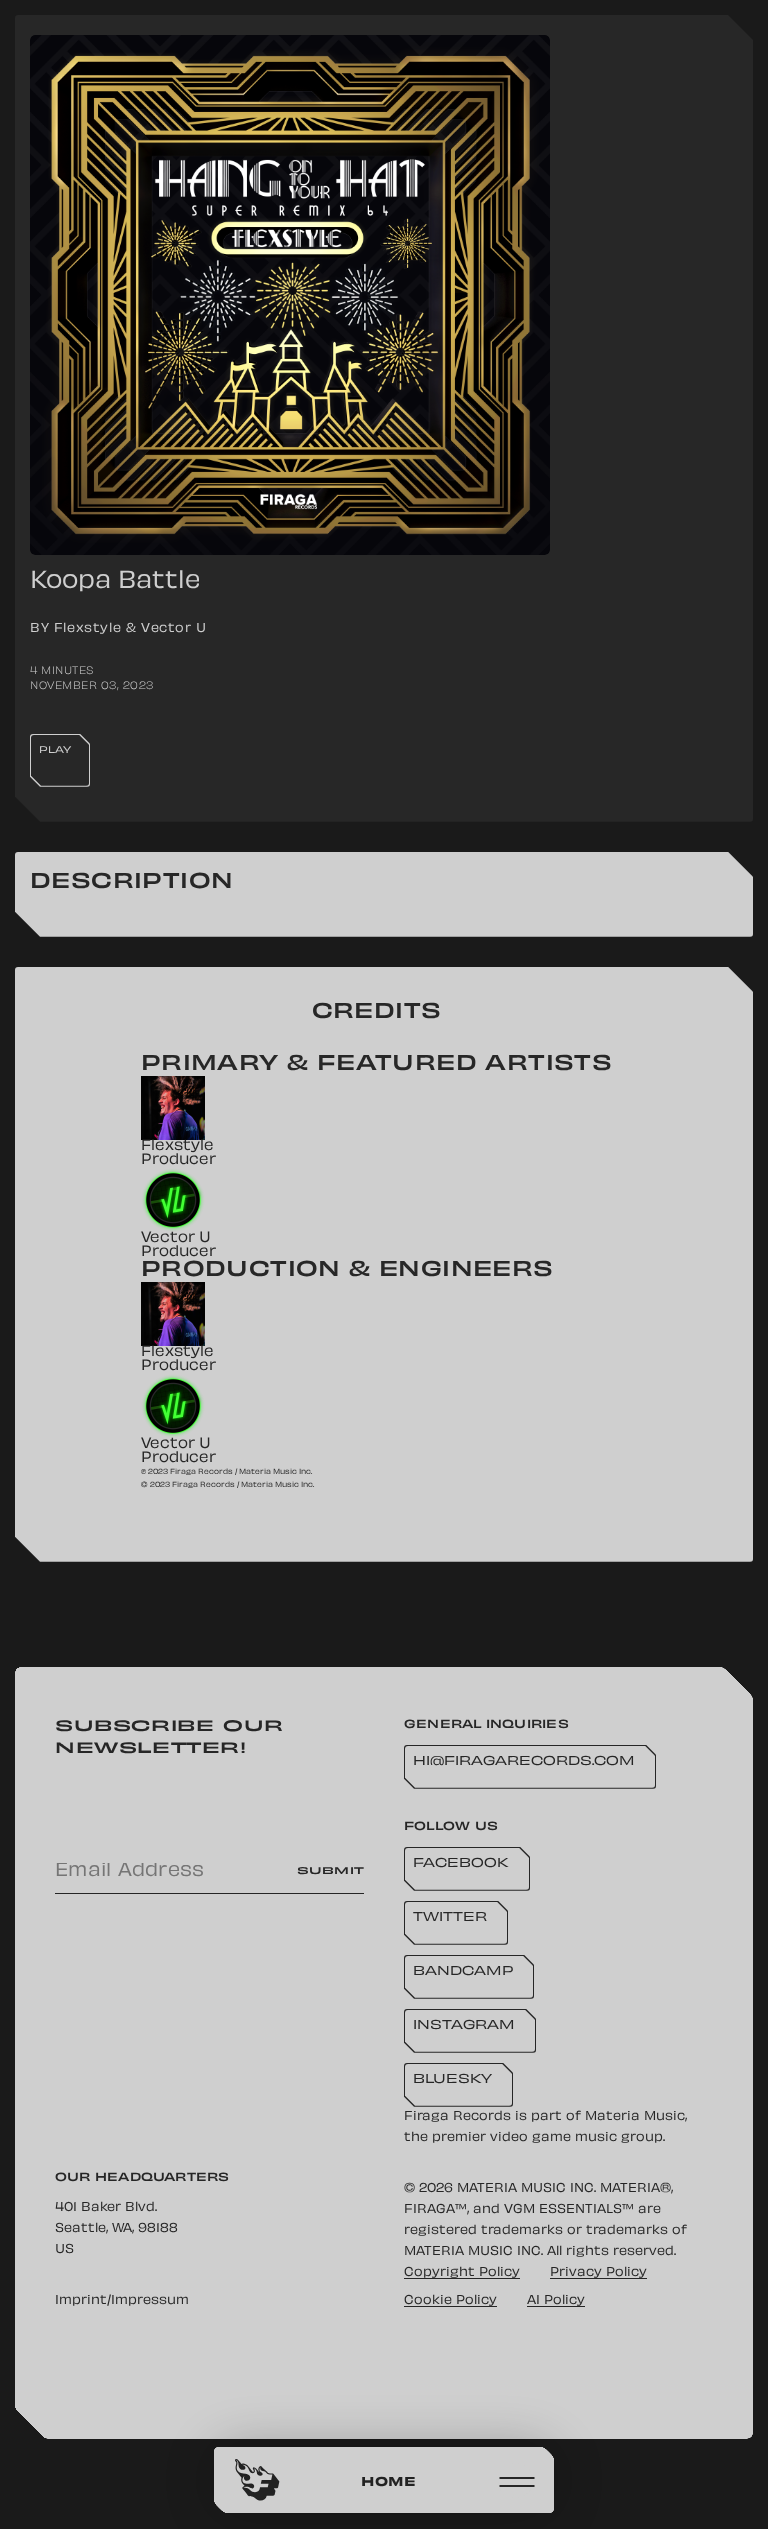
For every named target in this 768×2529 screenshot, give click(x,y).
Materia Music (635, 2117)
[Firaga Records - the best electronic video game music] (257, 2480)
